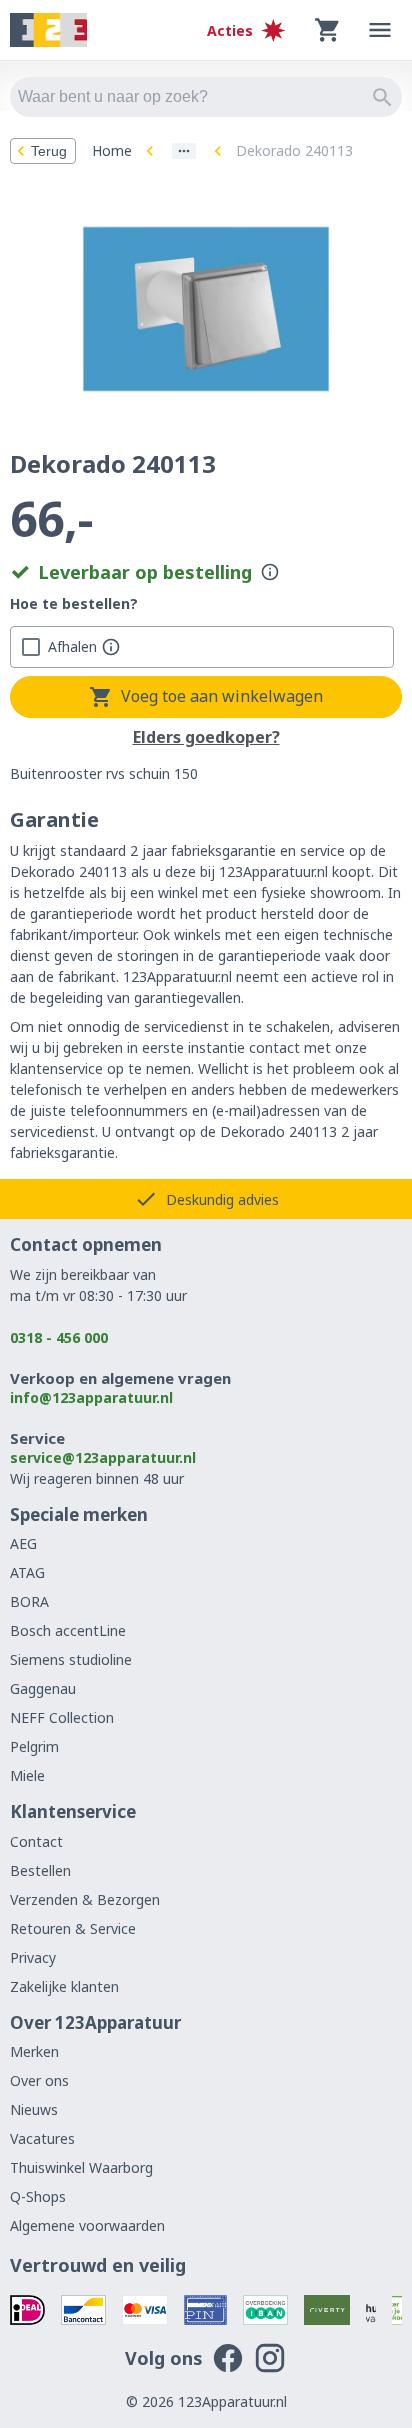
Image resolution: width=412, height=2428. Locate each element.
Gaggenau (43, 1688)
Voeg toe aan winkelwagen (222, 696)
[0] (328, 30)
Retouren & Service (73, 1928)
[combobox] (206, 97)
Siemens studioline (71, 1659)
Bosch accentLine (68, 1630)
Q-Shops (38, 2196)
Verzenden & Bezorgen (85, 1899)
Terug (49, 151)
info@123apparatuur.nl (91, 1397)
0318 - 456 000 (59, 1337)
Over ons (39, 2080)
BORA (29, 1601)
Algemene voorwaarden (87, 2225)
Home (112, 150)
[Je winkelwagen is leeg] (328, 30)
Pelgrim (34, 1746)
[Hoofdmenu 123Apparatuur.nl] (380, 30)
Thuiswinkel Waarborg (81, 2167)
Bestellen (40, 1870)
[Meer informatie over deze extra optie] (111, 647)
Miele (27, 1775)
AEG (23, 1543)
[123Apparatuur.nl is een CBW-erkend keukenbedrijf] (397, 2310)
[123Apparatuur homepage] (48, 30)
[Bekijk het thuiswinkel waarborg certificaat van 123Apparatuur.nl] (371, 2310)
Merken (34, 2051)
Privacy (33, 1957)
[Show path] (184, 151)
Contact (36, 1841)
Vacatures (42, 2138)
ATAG (27, 1572)
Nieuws (34, 2109)
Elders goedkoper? (206, 738)
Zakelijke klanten (64, 1986)
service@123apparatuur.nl (103, 1457)
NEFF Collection (62, 1717)
